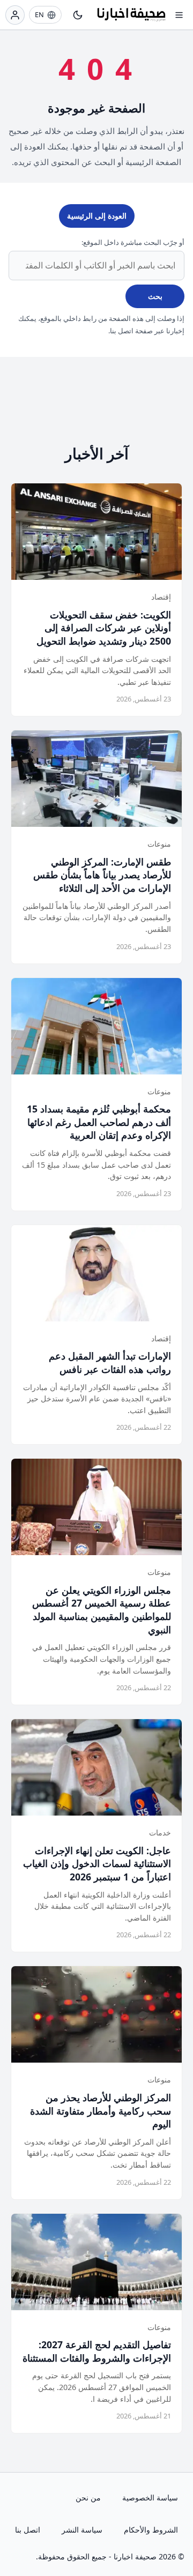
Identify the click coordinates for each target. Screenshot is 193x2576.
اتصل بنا (28, 2530)
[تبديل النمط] (78, 15)
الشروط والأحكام (151, 2530)
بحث (155, 296)
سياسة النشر (82, 2530)
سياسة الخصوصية (150, 2497)
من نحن (88, 2497)
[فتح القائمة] (179, 15)
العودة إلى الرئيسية (97, 216)
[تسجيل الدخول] (15, 15)
